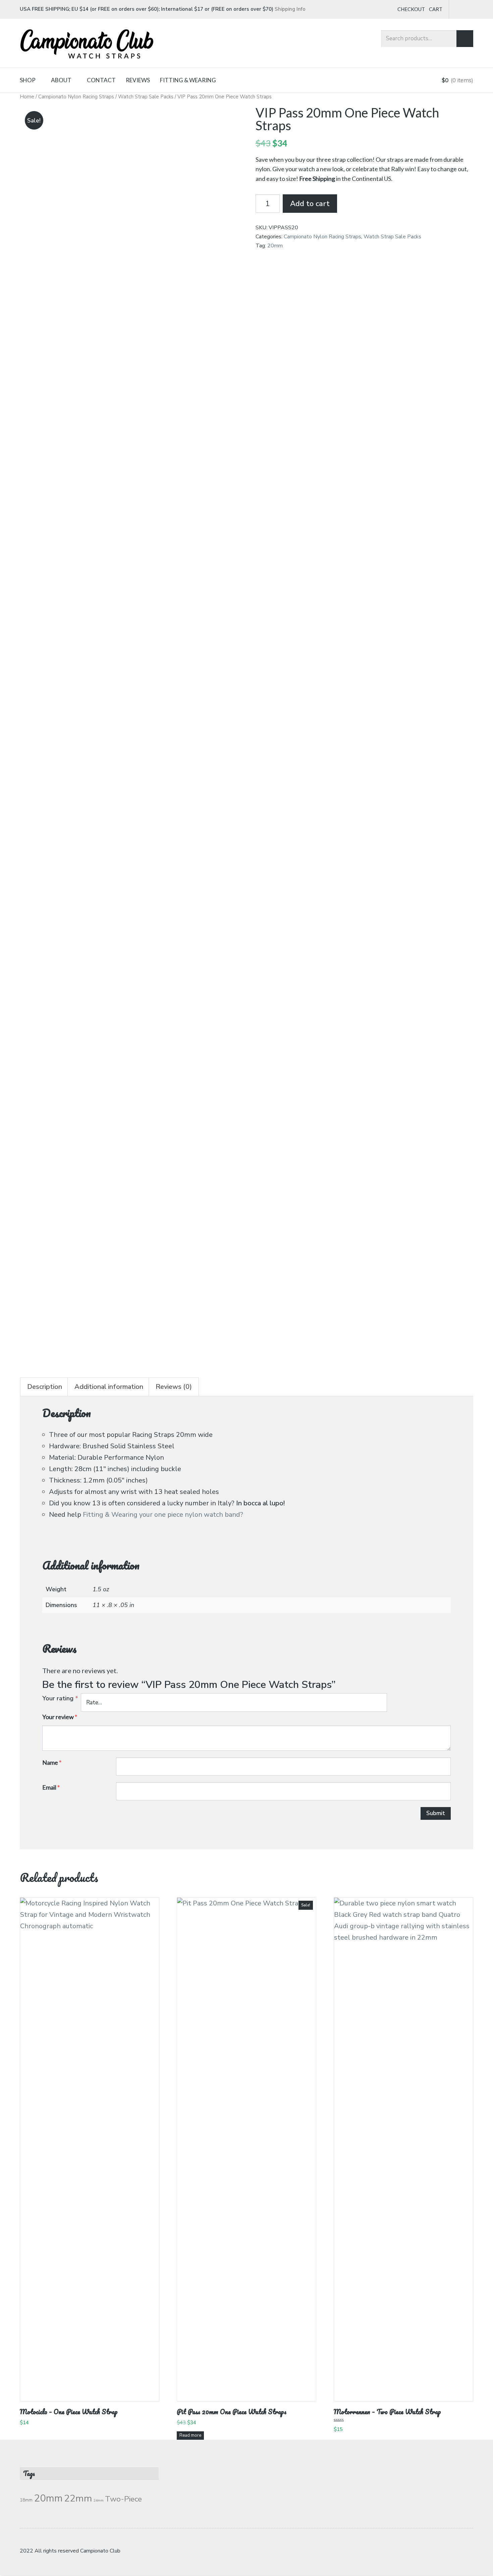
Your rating (60, 1698)
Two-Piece (123, 2499)
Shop (28, 80)
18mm (26, 2500)
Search (465, 39)
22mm (78, 2498)
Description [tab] (45, 1387)
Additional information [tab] (109, 1387)
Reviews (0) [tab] (174, 1387)
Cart (436, 9)
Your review (60, 1717)
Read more (190, 2435)
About (61, 80)
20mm (275, 246)
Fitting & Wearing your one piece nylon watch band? (163, 1515)
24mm (99, 2500)
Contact (101, 80)
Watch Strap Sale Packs (146, 97)
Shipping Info (290, 9)
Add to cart (310, 204)
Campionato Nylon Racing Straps (76, 97)
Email (51, 1787)
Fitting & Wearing (188, 80)
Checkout (411, 9)
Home (27, 97)
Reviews (138, 80)
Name (52, 1762)
